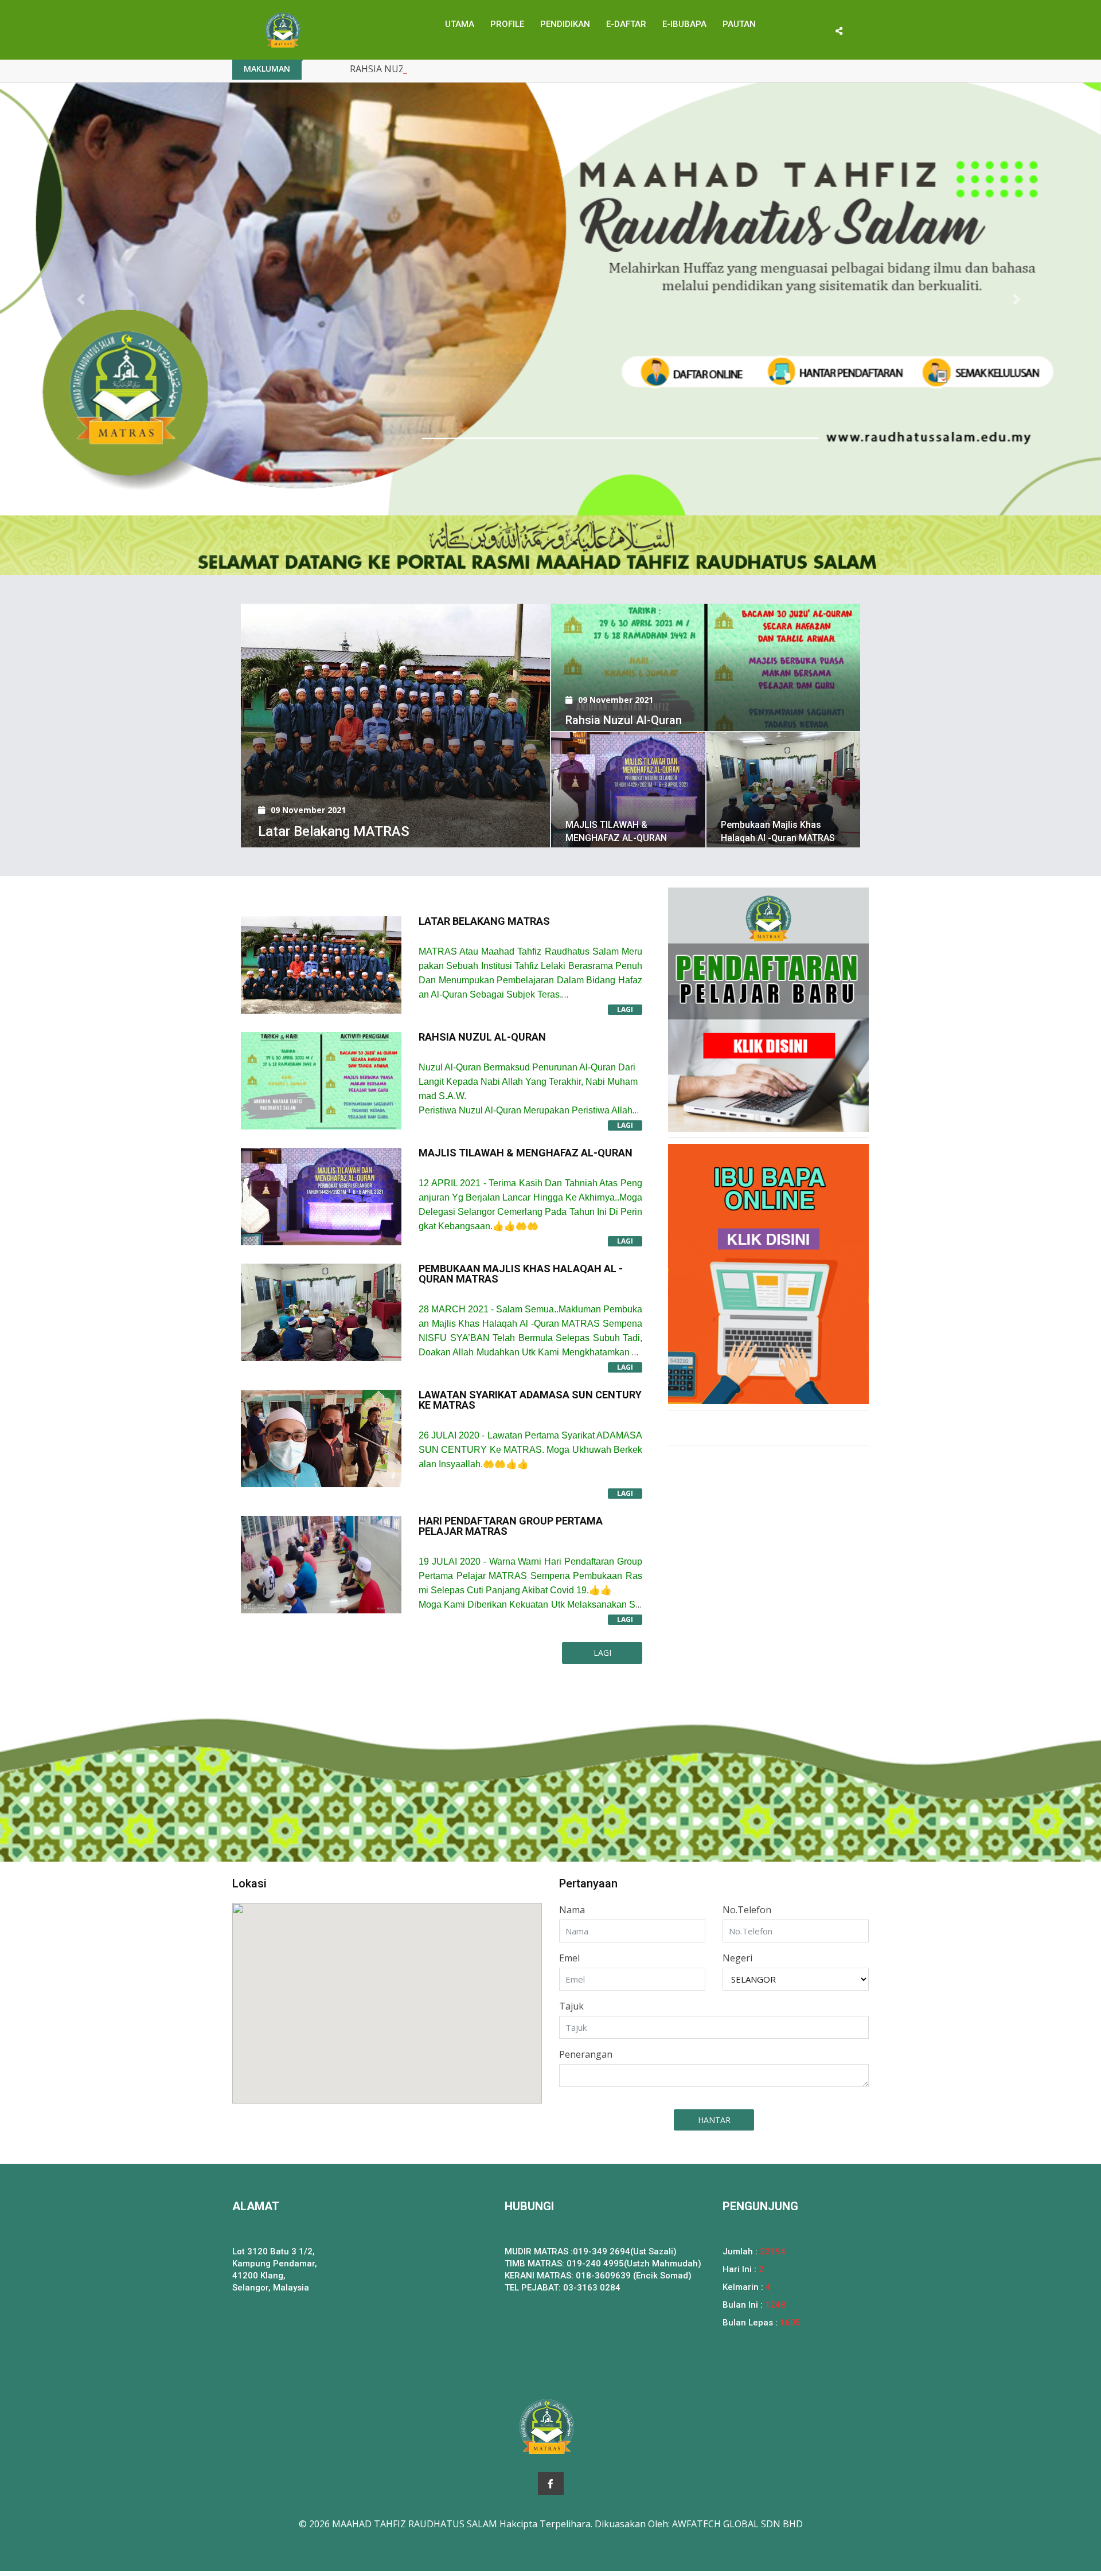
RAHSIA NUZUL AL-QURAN (408, 69)
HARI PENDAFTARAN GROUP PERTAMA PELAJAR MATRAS (511, 1526)
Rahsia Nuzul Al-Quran (624, 720)
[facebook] (551, 2484)
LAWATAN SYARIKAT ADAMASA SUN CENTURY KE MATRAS (530, 1400)
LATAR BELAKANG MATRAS (484, 921)
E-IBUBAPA (684, 24)
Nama (572, 1910)
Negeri (737, 1958)
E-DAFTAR (626, 24)
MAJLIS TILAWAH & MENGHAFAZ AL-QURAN (526, 1153)
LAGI (625, 1009)
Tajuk (571, 2006)
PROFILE (507, 24)
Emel (569, 1958)
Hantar (714, 2120)
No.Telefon (747, 1910)
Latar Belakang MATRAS (334, 831)
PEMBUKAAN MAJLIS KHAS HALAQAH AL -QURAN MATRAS (521, 1274)
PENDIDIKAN (565, 24)
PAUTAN (739, 24)
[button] (83, 299)
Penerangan (586, 2054)
